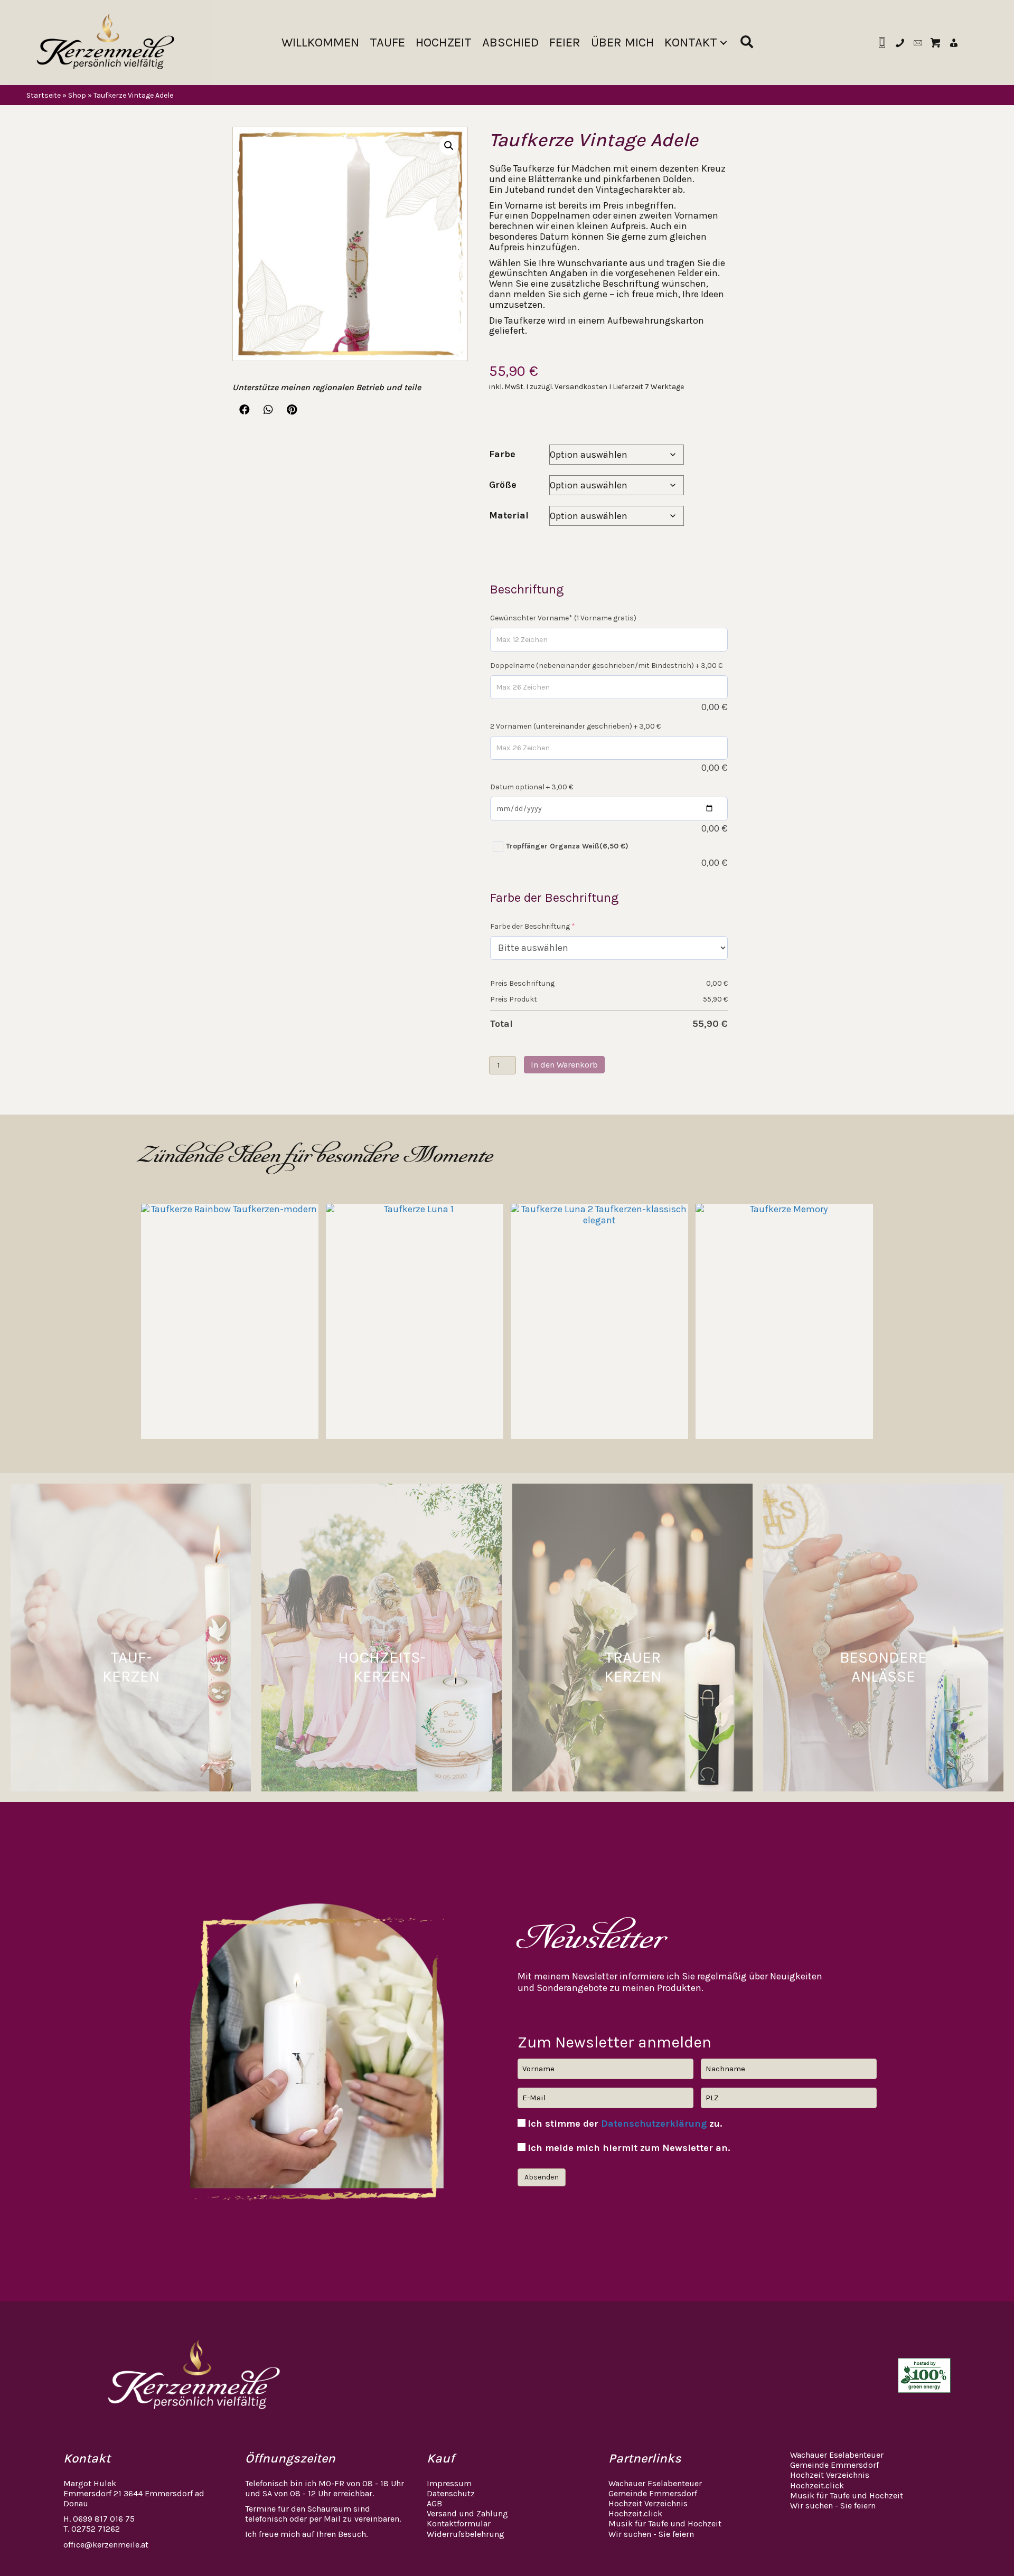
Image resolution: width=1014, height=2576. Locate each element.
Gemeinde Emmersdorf (653, 2493)
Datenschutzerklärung (654, 2124)
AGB (434, 2503)
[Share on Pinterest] (292, 410)
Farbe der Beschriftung (533, 926)
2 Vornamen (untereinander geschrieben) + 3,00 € (575, 726)
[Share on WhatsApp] (268, 410)
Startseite (44, 96)
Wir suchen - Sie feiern (651, 2534)
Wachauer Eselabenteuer (655, 2483)
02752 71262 (96, 2529)
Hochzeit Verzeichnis (648, 2503)
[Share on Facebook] (244, 410)
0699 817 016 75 (104, 2519)
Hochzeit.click (635, 2513)
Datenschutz (451, 2493)
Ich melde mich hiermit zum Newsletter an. (629, 2148)
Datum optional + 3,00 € (532, 787)
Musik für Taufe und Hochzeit (665, 2523)
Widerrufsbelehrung (466, 2534)
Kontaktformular (459, 2523)
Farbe (502, 454)
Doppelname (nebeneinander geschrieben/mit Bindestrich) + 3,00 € (606, 666)
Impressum (449, 2483)
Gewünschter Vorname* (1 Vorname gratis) (563, 618)
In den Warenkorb (564, 1065)
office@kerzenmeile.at (106, 2545)
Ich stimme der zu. (625, 2124)
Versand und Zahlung (467, 2513)
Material (509, 515)
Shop (77, 96)
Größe (503, 485)
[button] (724, 43)
